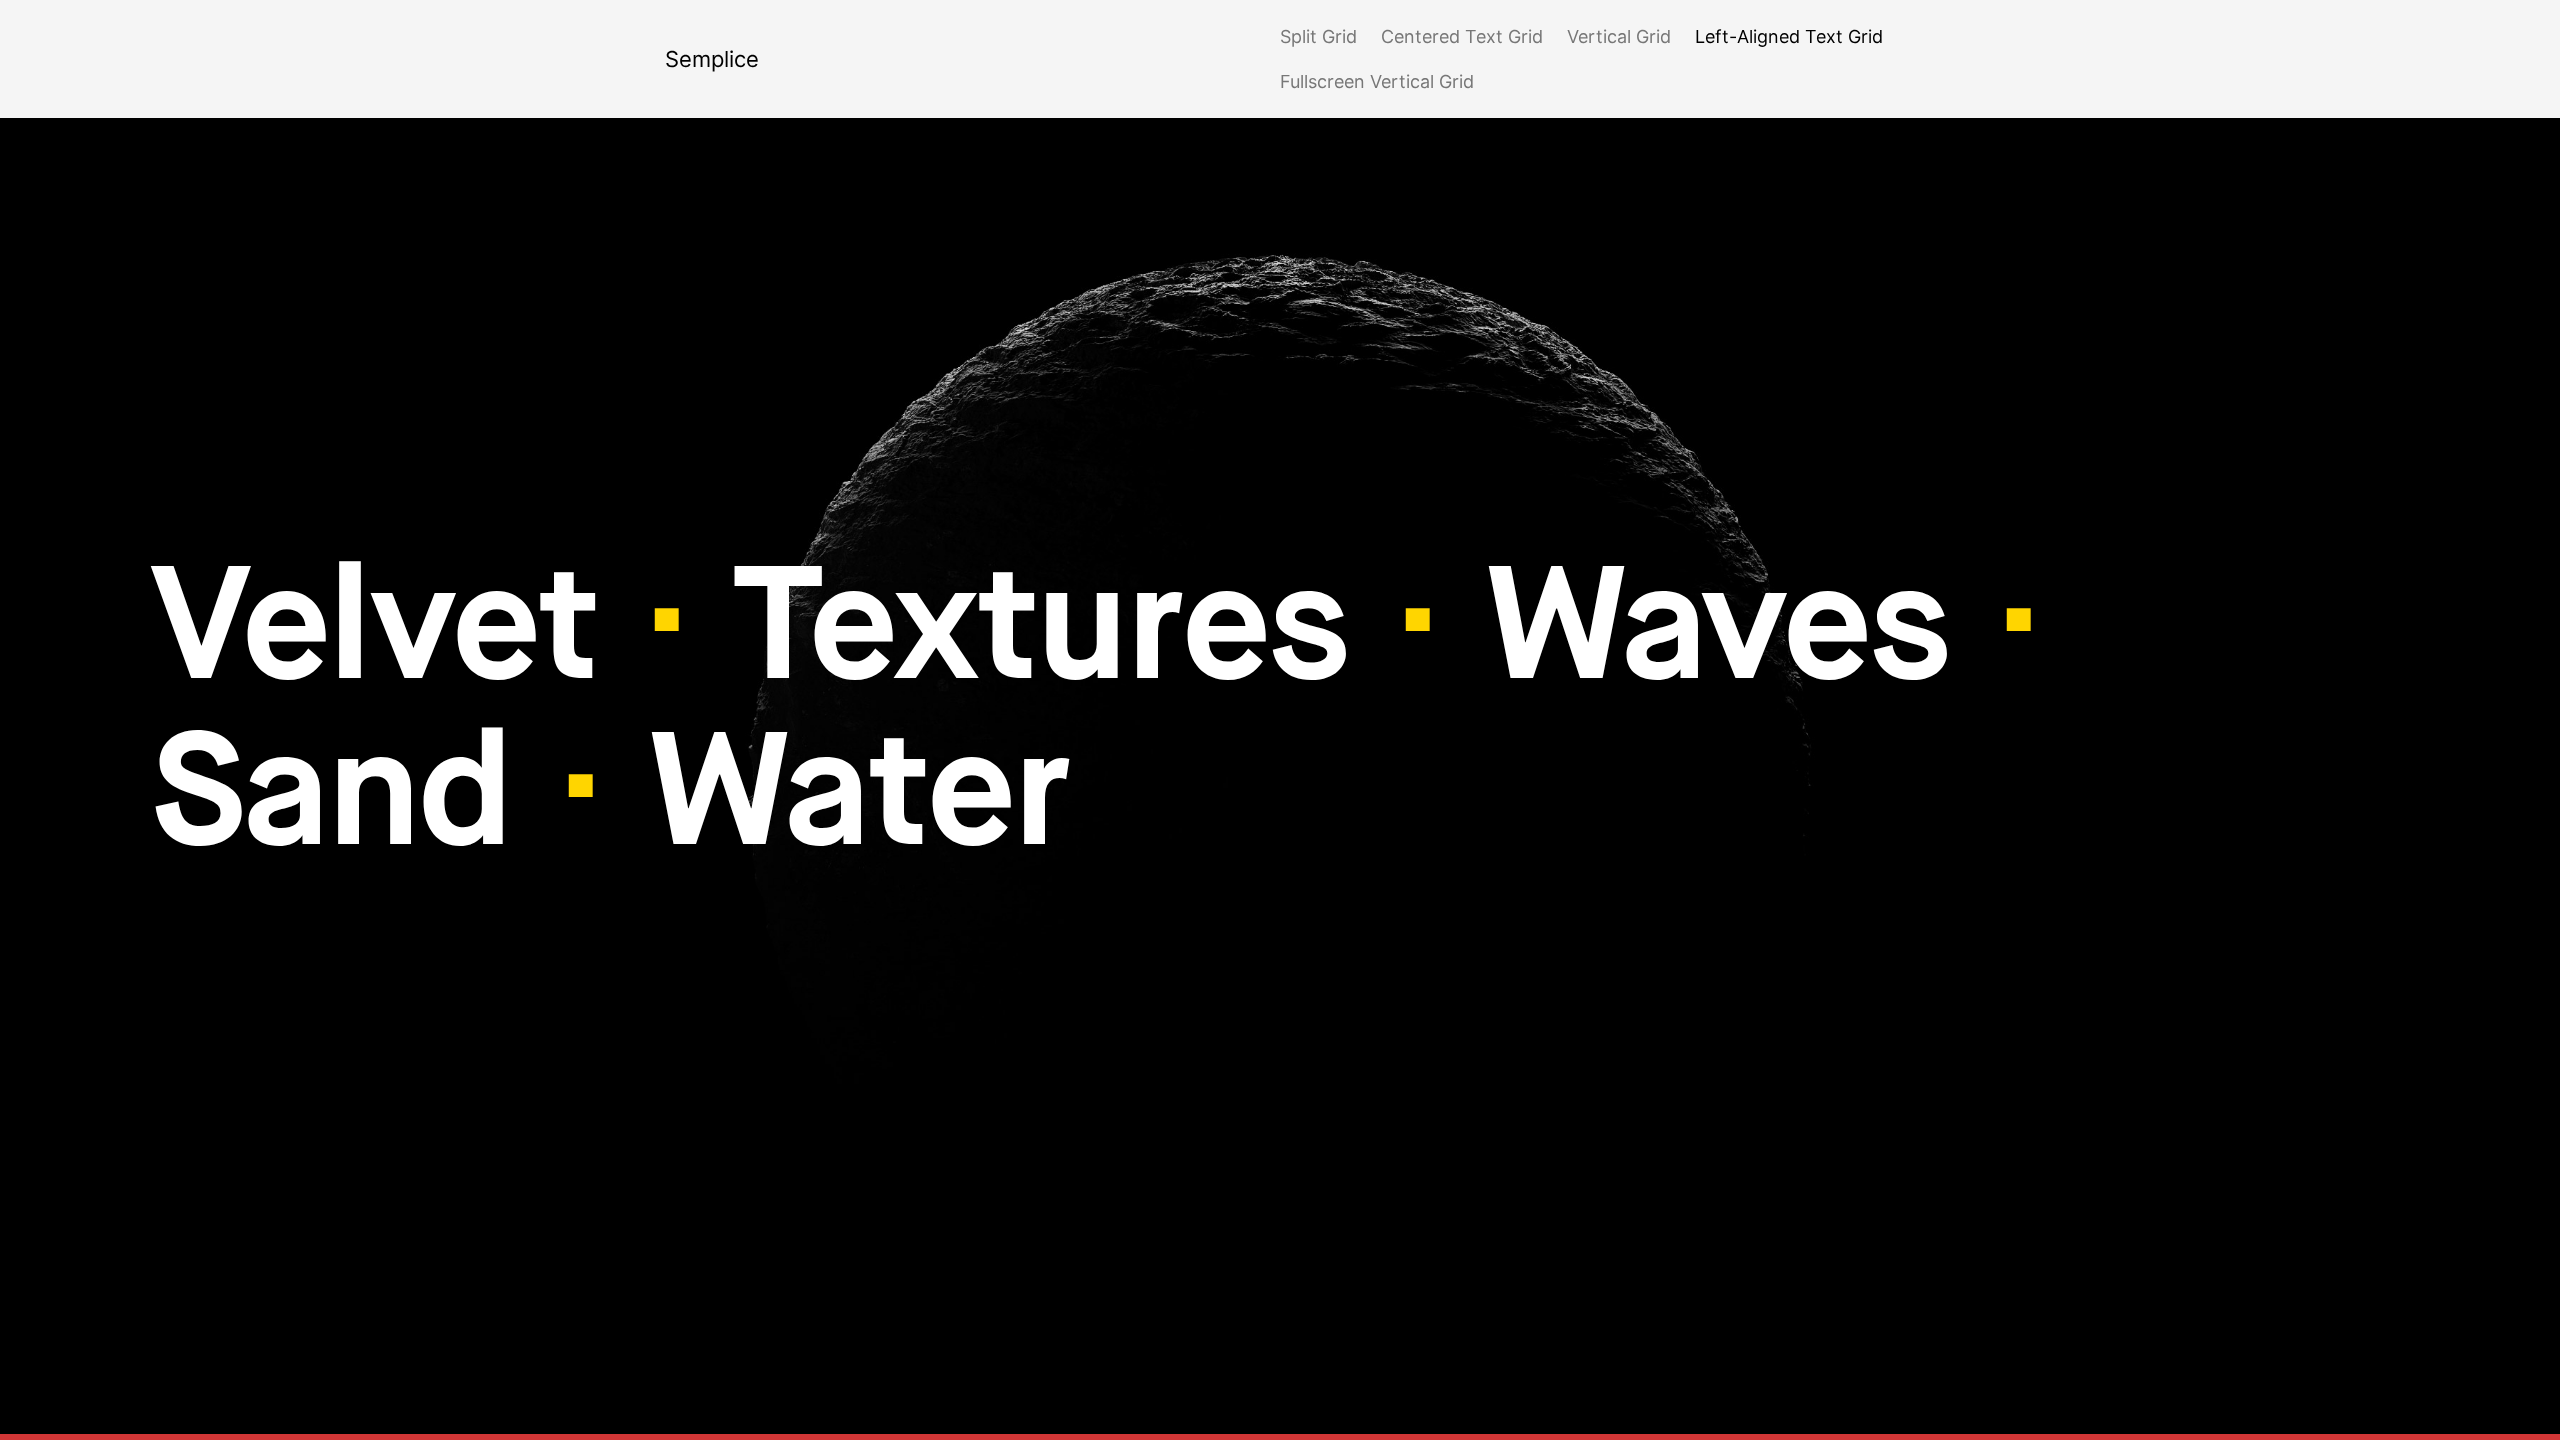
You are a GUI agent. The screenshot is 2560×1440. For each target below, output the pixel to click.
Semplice (712, 59)
